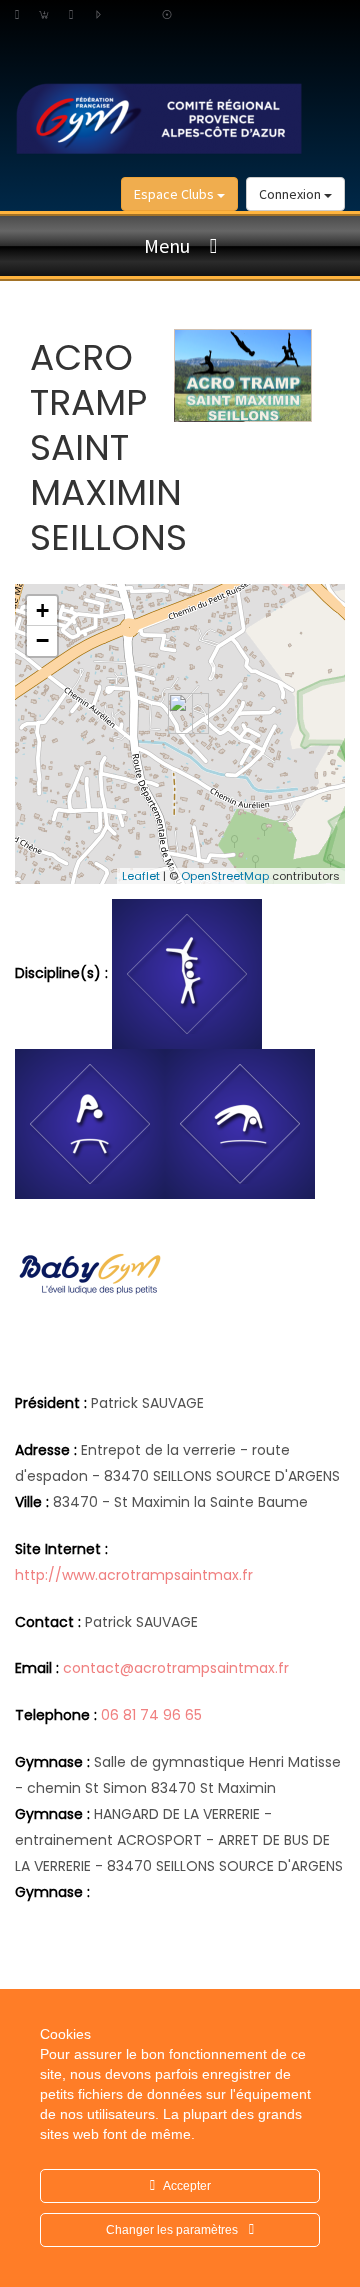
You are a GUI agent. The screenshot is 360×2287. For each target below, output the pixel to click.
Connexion (291, 194)
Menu (167, 245)
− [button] (42, 640)
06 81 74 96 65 (151, 1715)
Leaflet (141, 876)
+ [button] (42, 610)
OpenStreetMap (225, 876)
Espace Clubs (175, 194)
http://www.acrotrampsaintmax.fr (134, 1575)
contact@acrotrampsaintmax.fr (176, 1668)
